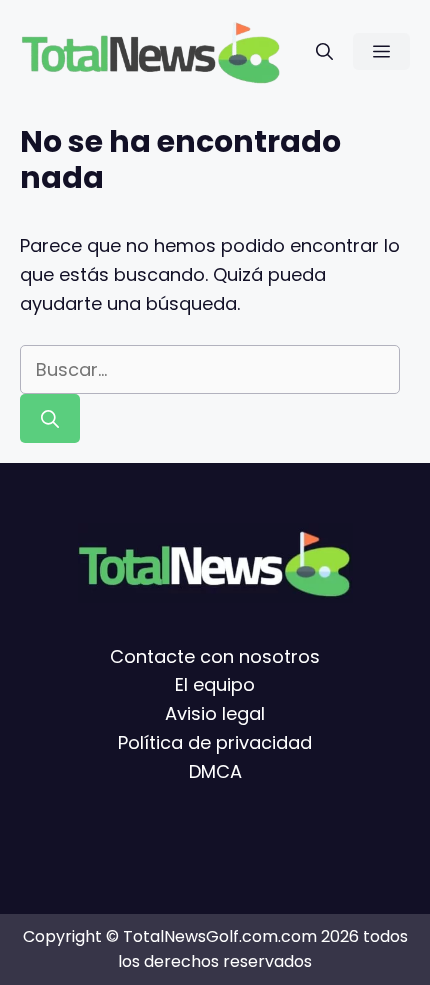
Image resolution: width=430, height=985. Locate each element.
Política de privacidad (215, 742)
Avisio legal (215, 713)
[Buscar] (50, 418)
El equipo (215, 685)
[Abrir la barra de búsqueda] (324, 51)
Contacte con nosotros (215, 656)
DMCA (215, 771)
